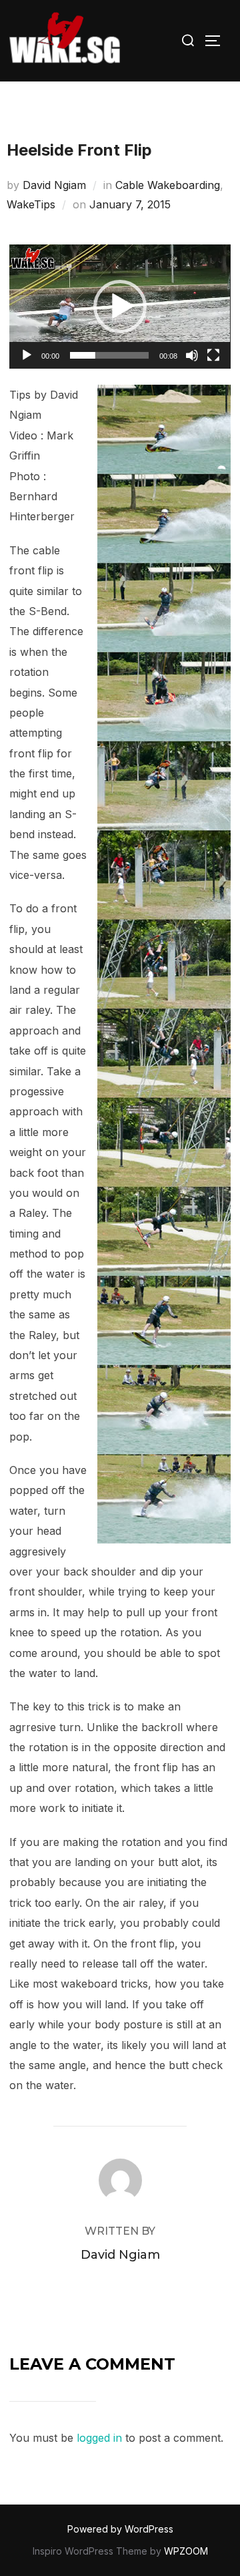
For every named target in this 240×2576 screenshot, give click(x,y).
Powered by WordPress (120, 2529)
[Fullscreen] (213, 355)
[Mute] (192, 355)
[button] (120, 307)
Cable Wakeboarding (168, 185)
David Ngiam (54, 185)
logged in (99, 2438)
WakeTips (31, 204)
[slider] (109, 355)
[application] (120, 307)
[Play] (27, 355)
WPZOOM (186, 2551)
